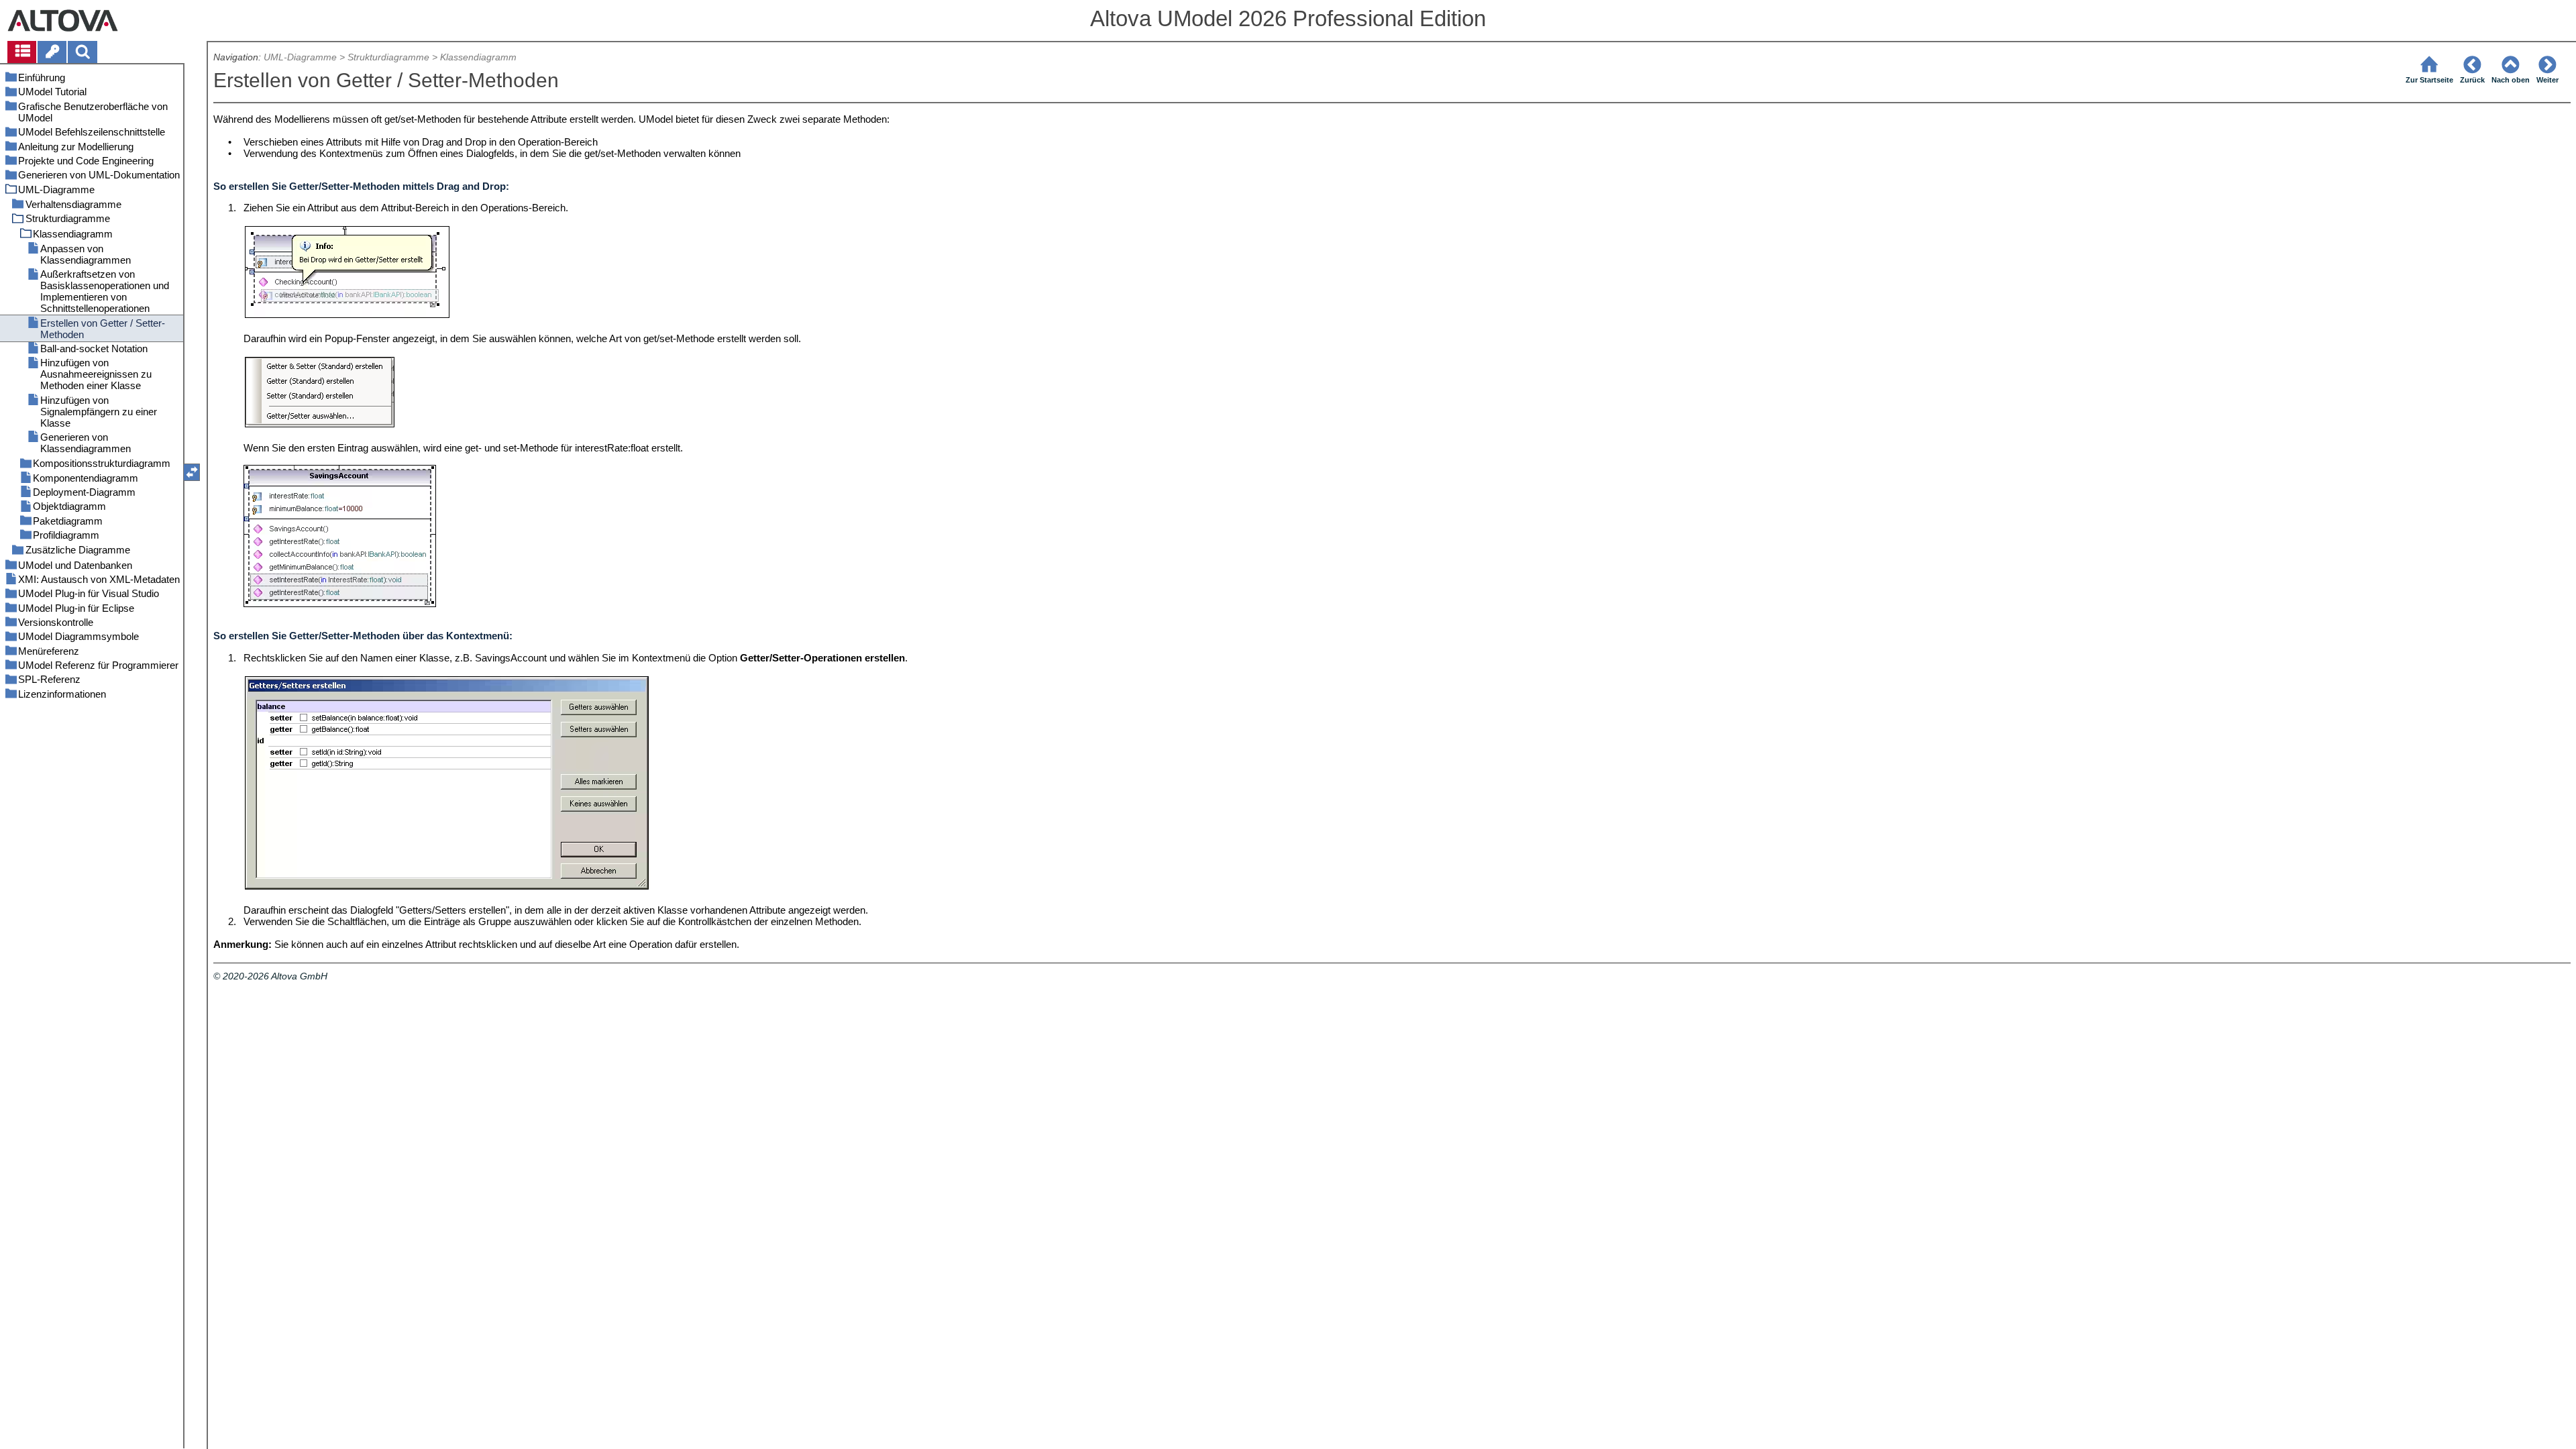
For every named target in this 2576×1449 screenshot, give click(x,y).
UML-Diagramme (300, 57)
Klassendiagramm (478, 57)
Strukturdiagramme (388, 57)
